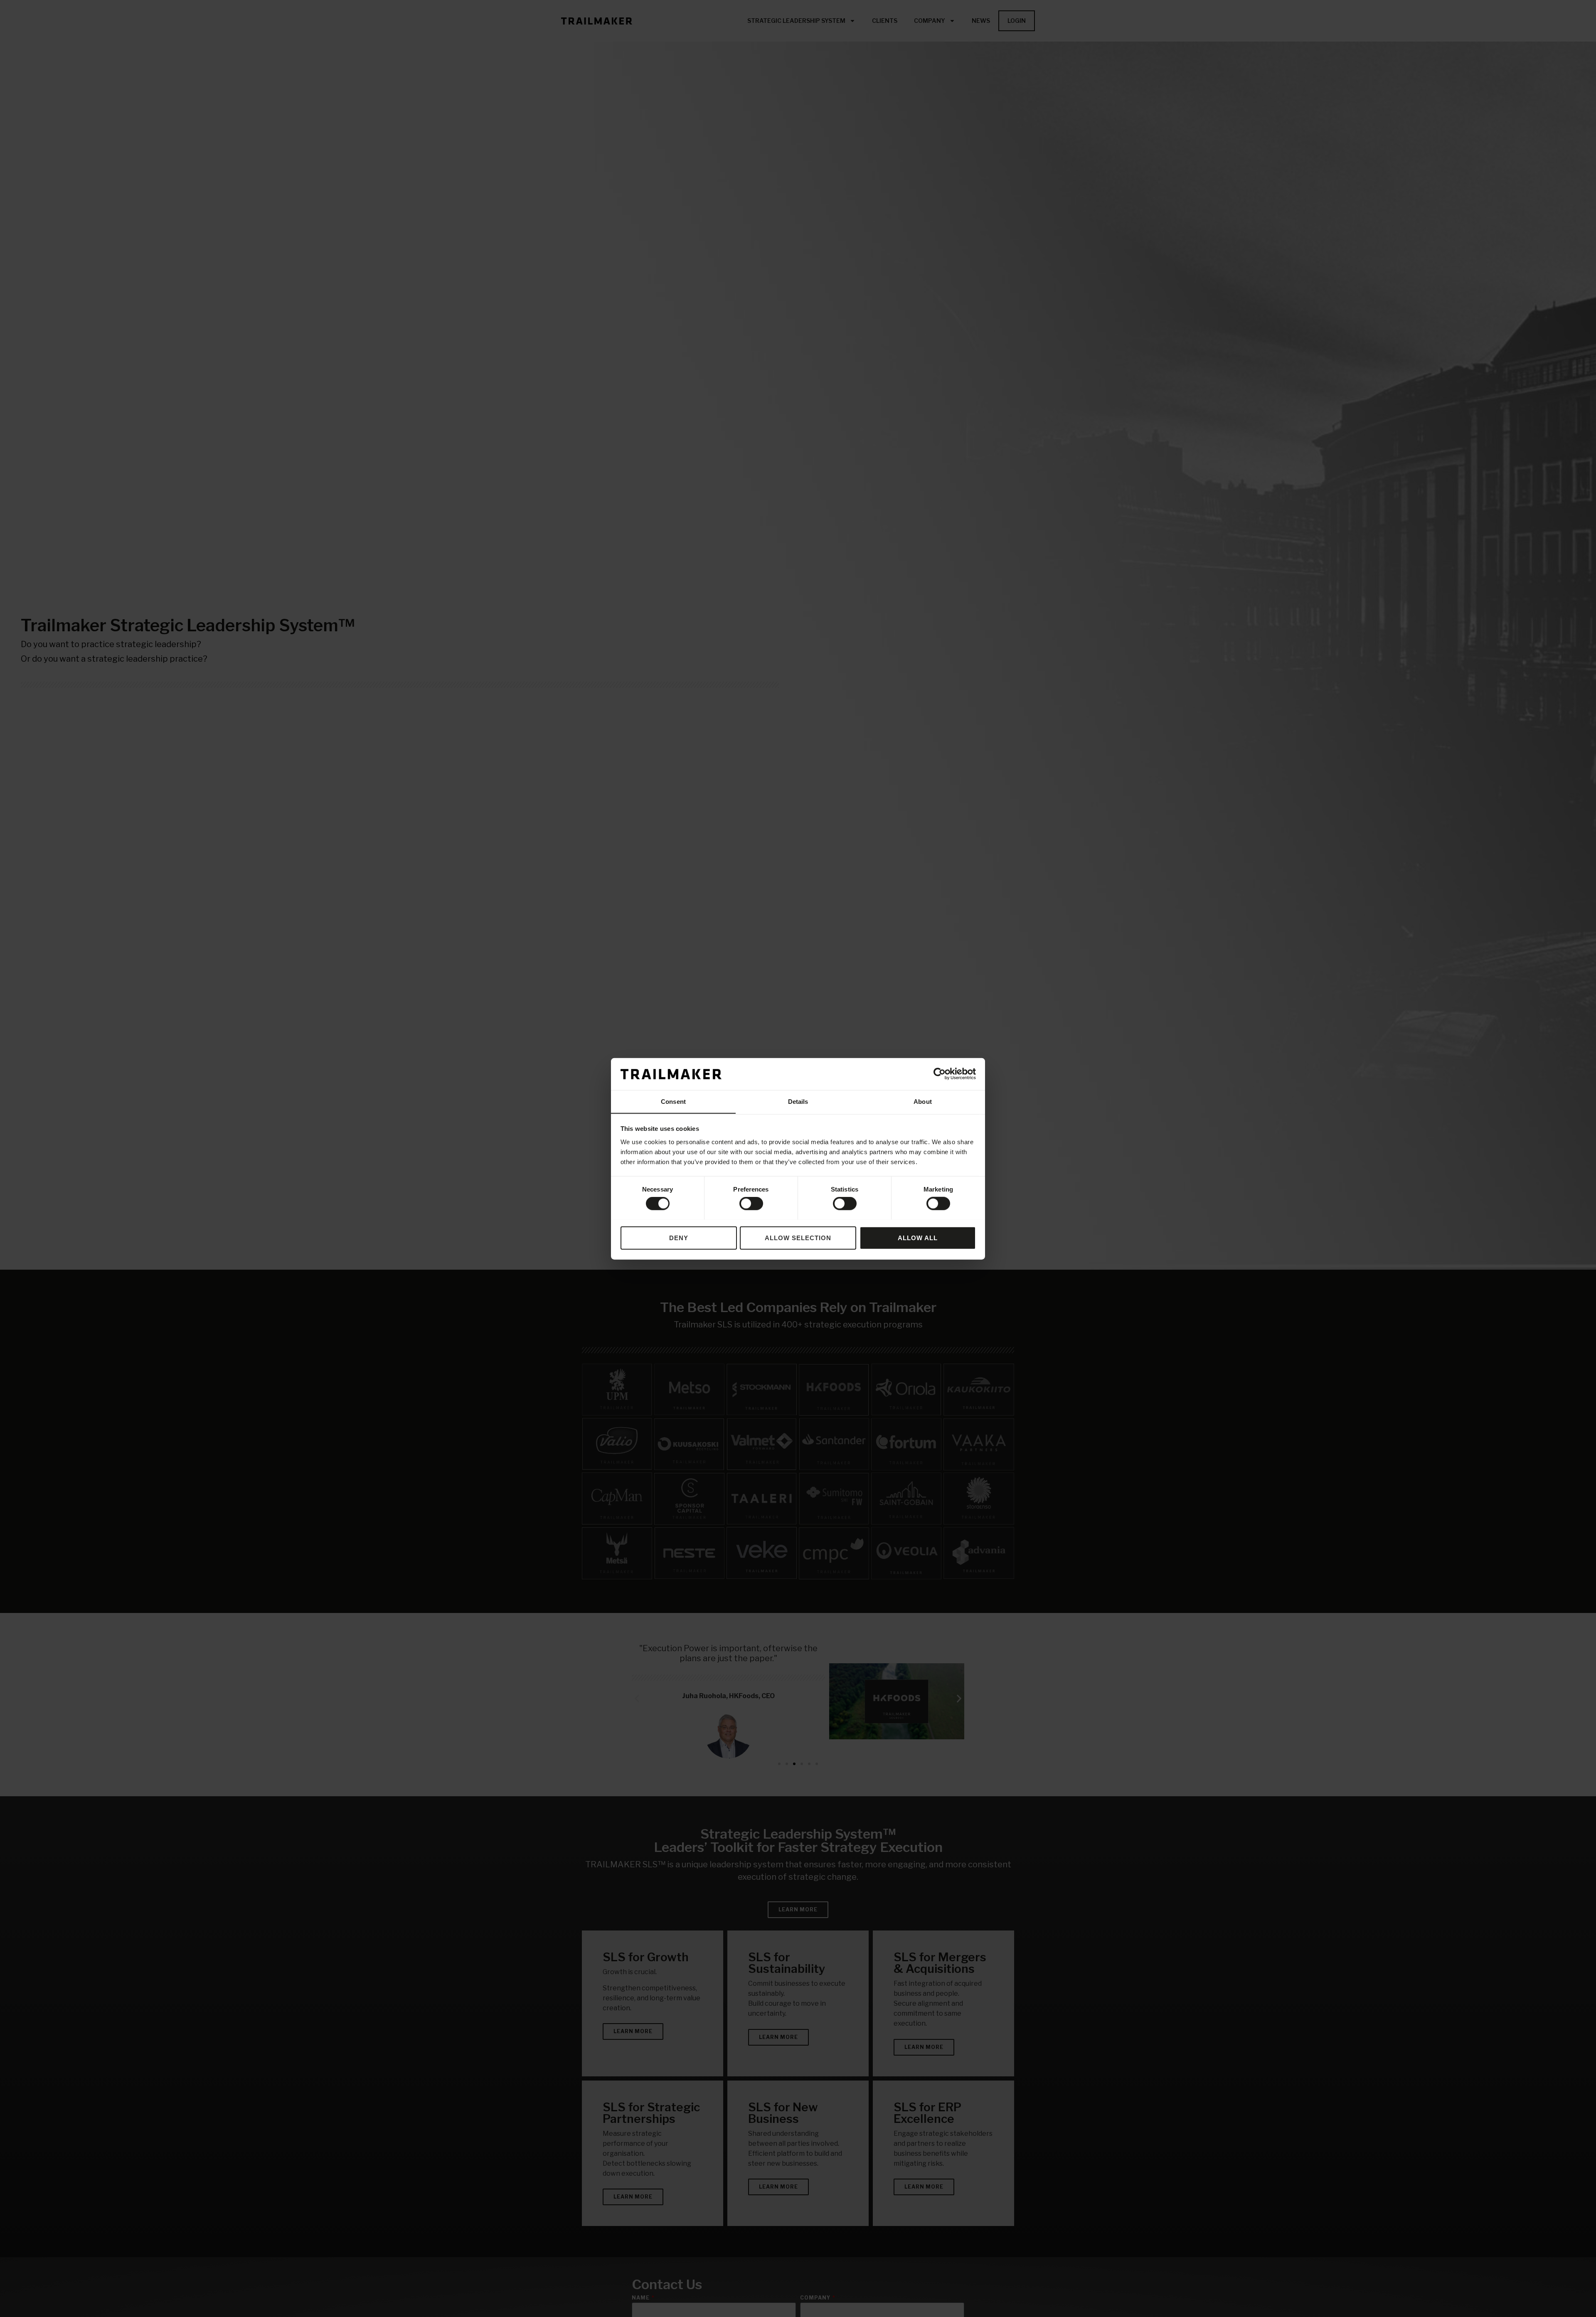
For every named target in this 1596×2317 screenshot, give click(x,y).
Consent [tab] (673, 1101)
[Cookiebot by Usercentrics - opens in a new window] (940, 1074)
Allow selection (798, 1237)
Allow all (918, 1237)
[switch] (751, 1203)
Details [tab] (798, 1101)
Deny (679, 1237)
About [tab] (923, 1101)
